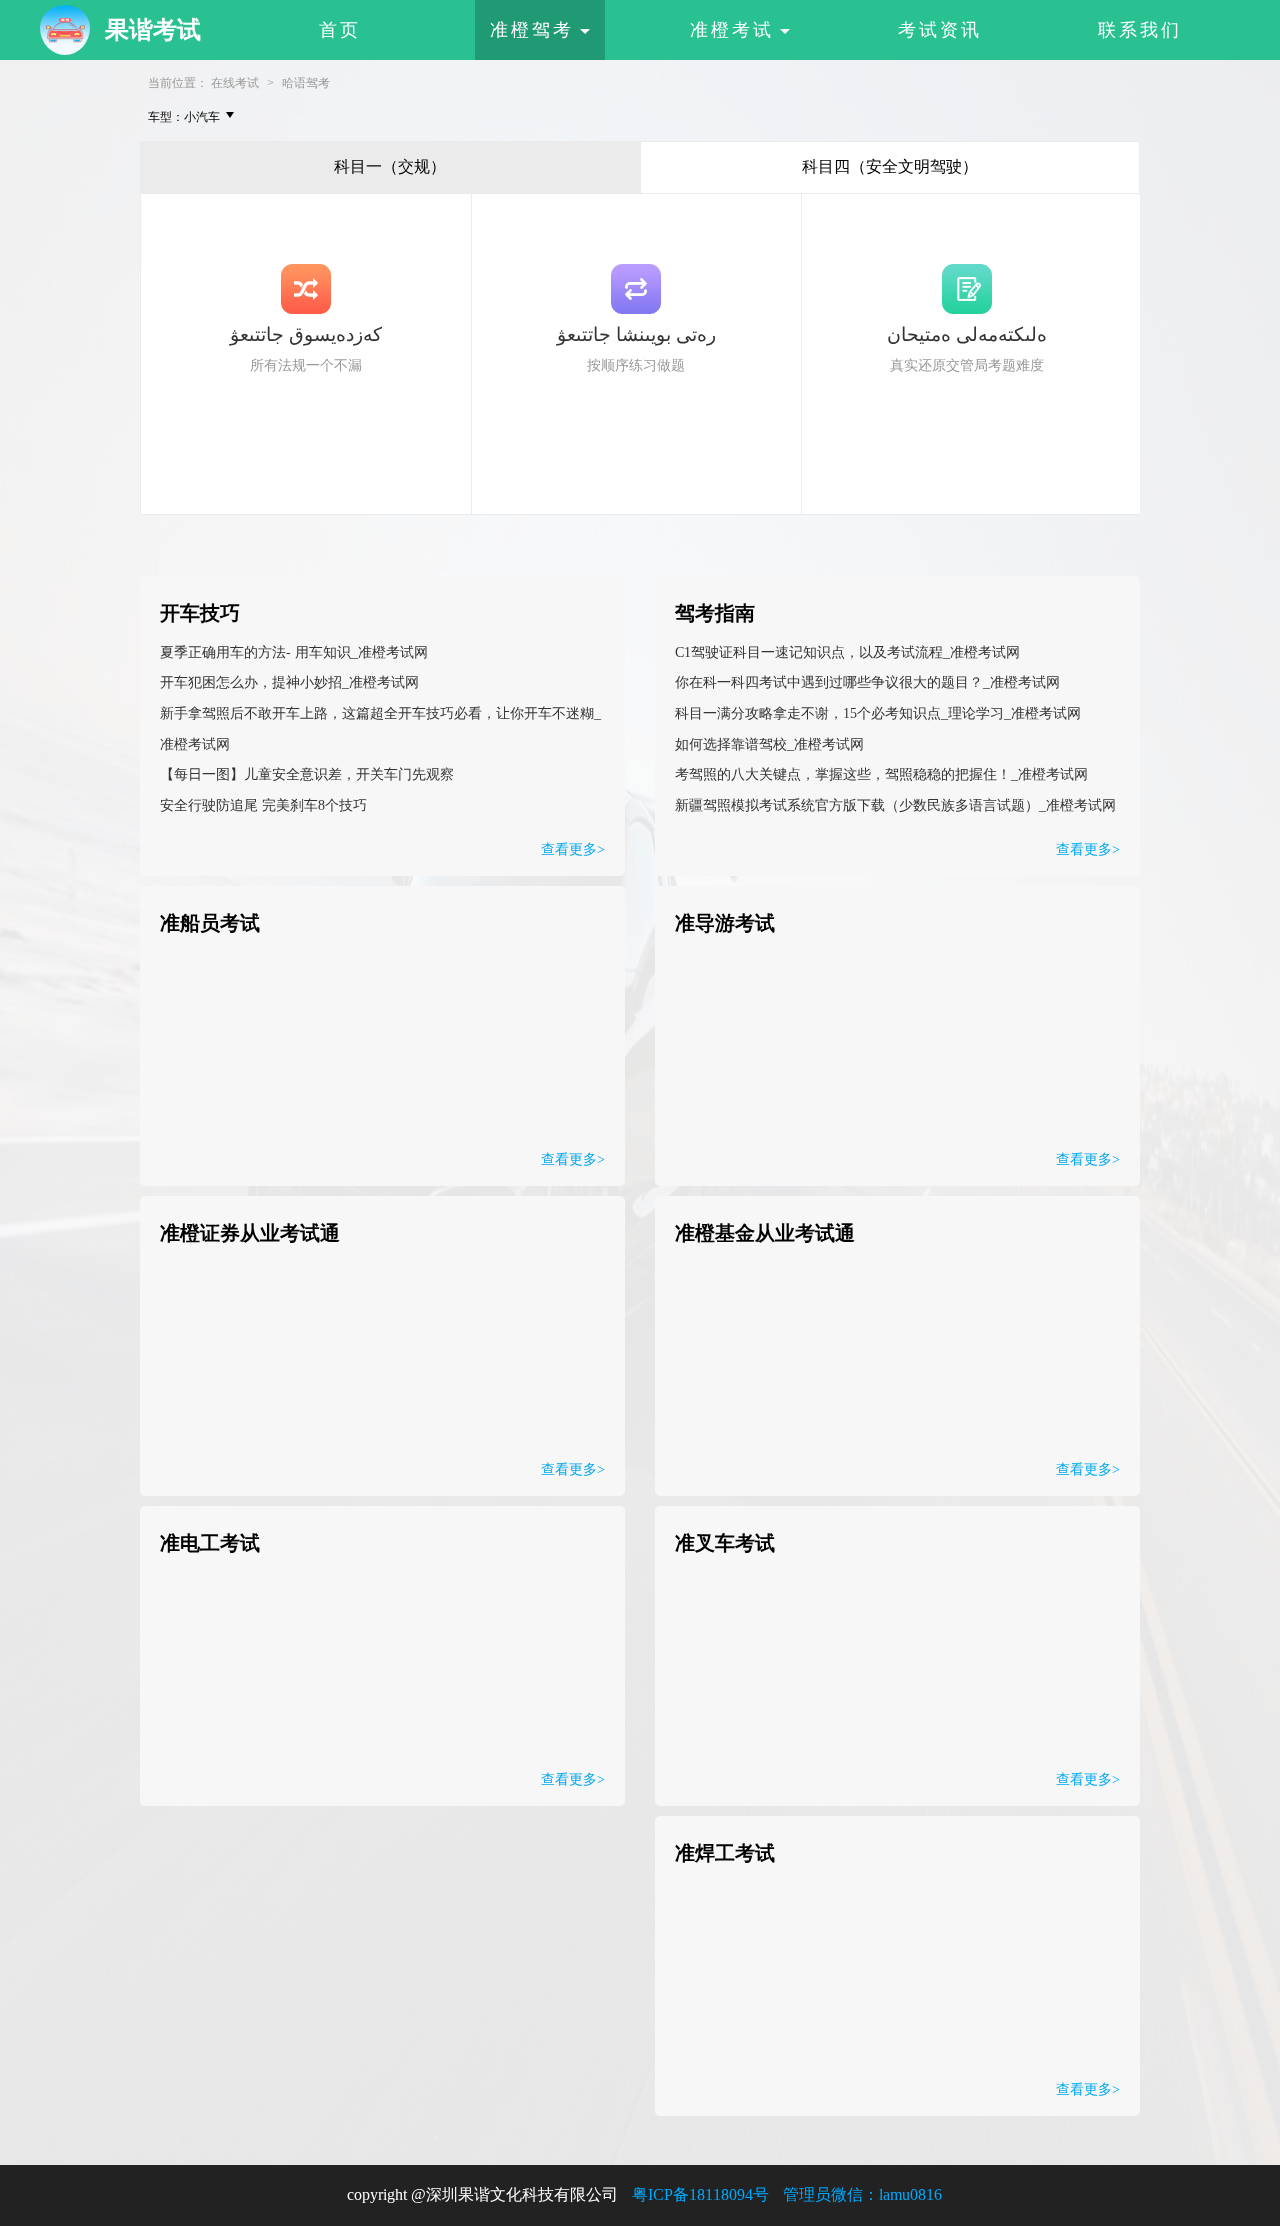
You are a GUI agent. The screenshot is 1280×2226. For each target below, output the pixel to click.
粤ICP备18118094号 (700, 2194)
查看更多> (1088, 849)
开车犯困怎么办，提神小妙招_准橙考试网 (289, 682)
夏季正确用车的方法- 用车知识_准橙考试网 (294, 652)
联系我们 (1140, 30)
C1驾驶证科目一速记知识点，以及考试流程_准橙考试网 (847, 652)
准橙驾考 (532, 30)
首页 (340, 30)
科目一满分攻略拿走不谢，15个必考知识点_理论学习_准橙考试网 (878, 713)
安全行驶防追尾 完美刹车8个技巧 (263, 805)
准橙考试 (732, 30)
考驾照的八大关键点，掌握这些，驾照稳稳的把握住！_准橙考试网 (881, 774)
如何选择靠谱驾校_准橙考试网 (769, 744)
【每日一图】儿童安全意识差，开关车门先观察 (307, 774)
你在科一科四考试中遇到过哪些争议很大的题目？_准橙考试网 (867, 682)
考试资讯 (940, 30)
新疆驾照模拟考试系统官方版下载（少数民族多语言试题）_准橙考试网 (895, 805)
